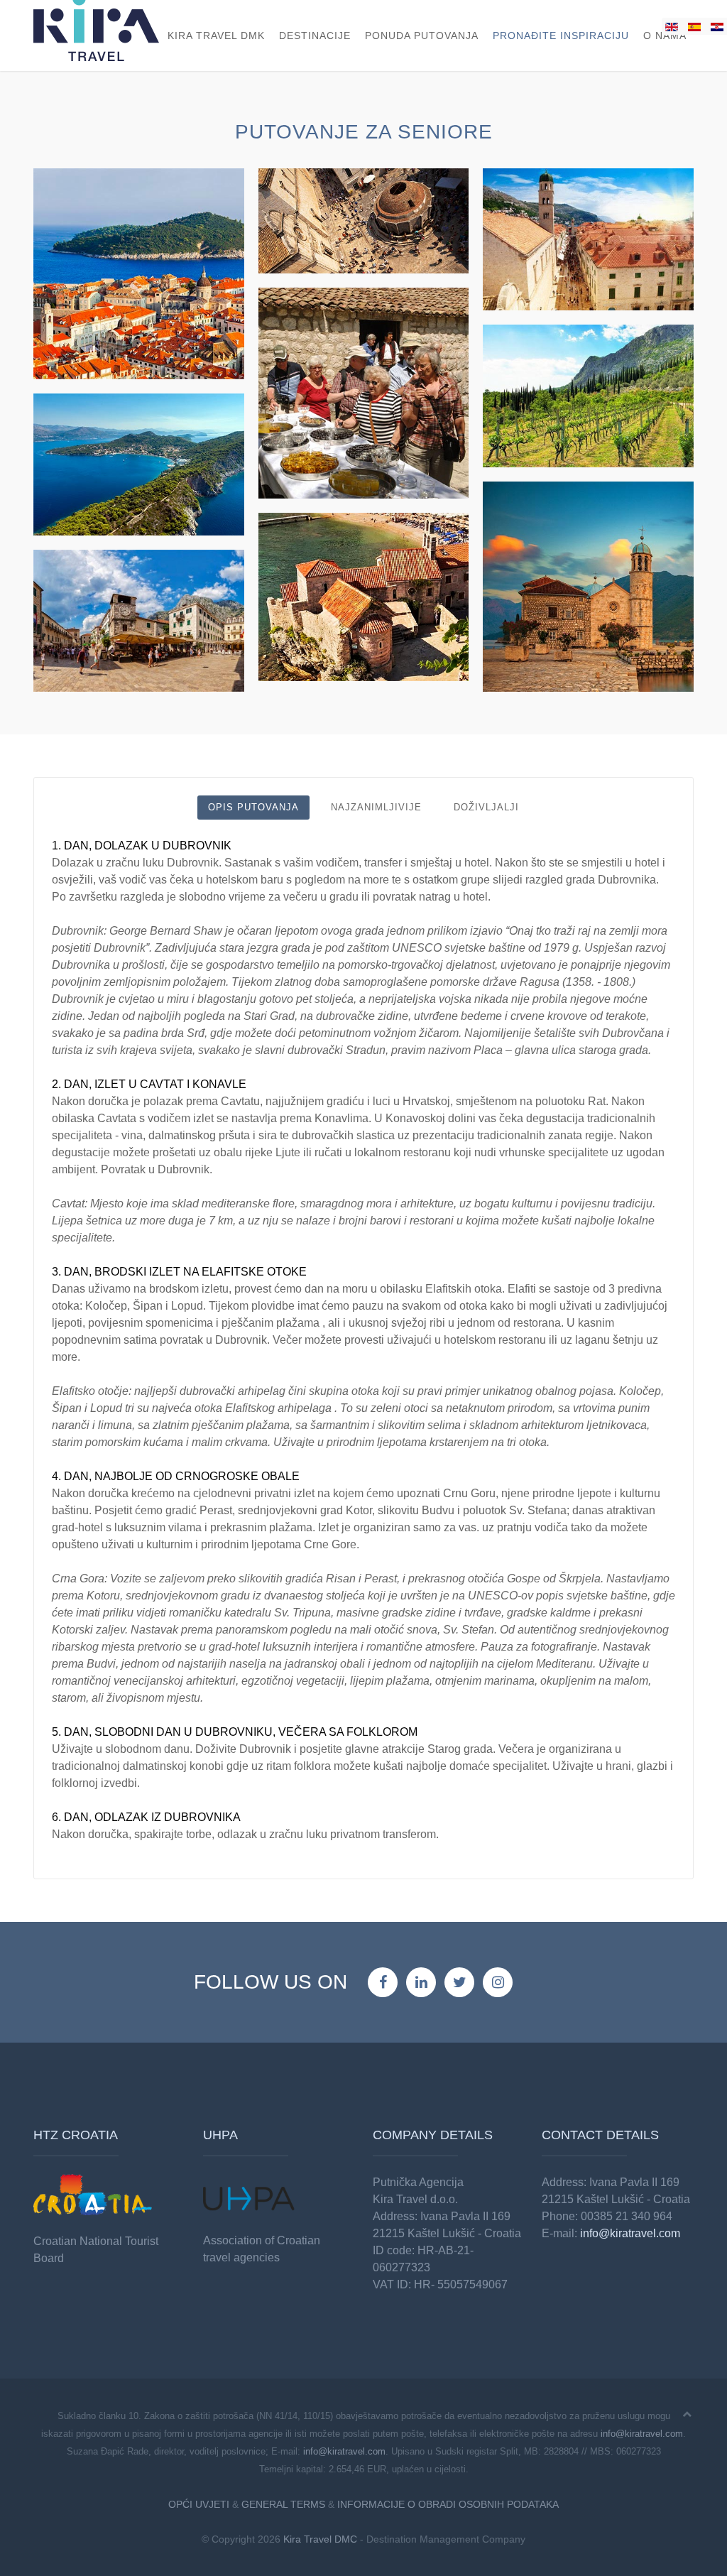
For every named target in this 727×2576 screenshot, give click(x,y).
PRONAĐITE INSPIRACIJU (561, 36)
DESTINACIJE (315, 36)
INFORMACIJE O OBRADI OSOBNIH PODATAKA (448, 2504)
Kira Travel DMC (320, 2539)
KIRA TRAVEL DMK (216, 36)
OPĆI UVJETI (199, 2504)
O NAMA (665, 36)
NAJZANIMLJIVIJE (376, 807)
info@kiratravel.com (630, 2233)
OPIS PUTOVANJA (253, 807)
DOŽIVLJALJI (486, 807)
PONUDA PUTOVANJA (422, 36)
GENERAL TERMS (283, 2504)
